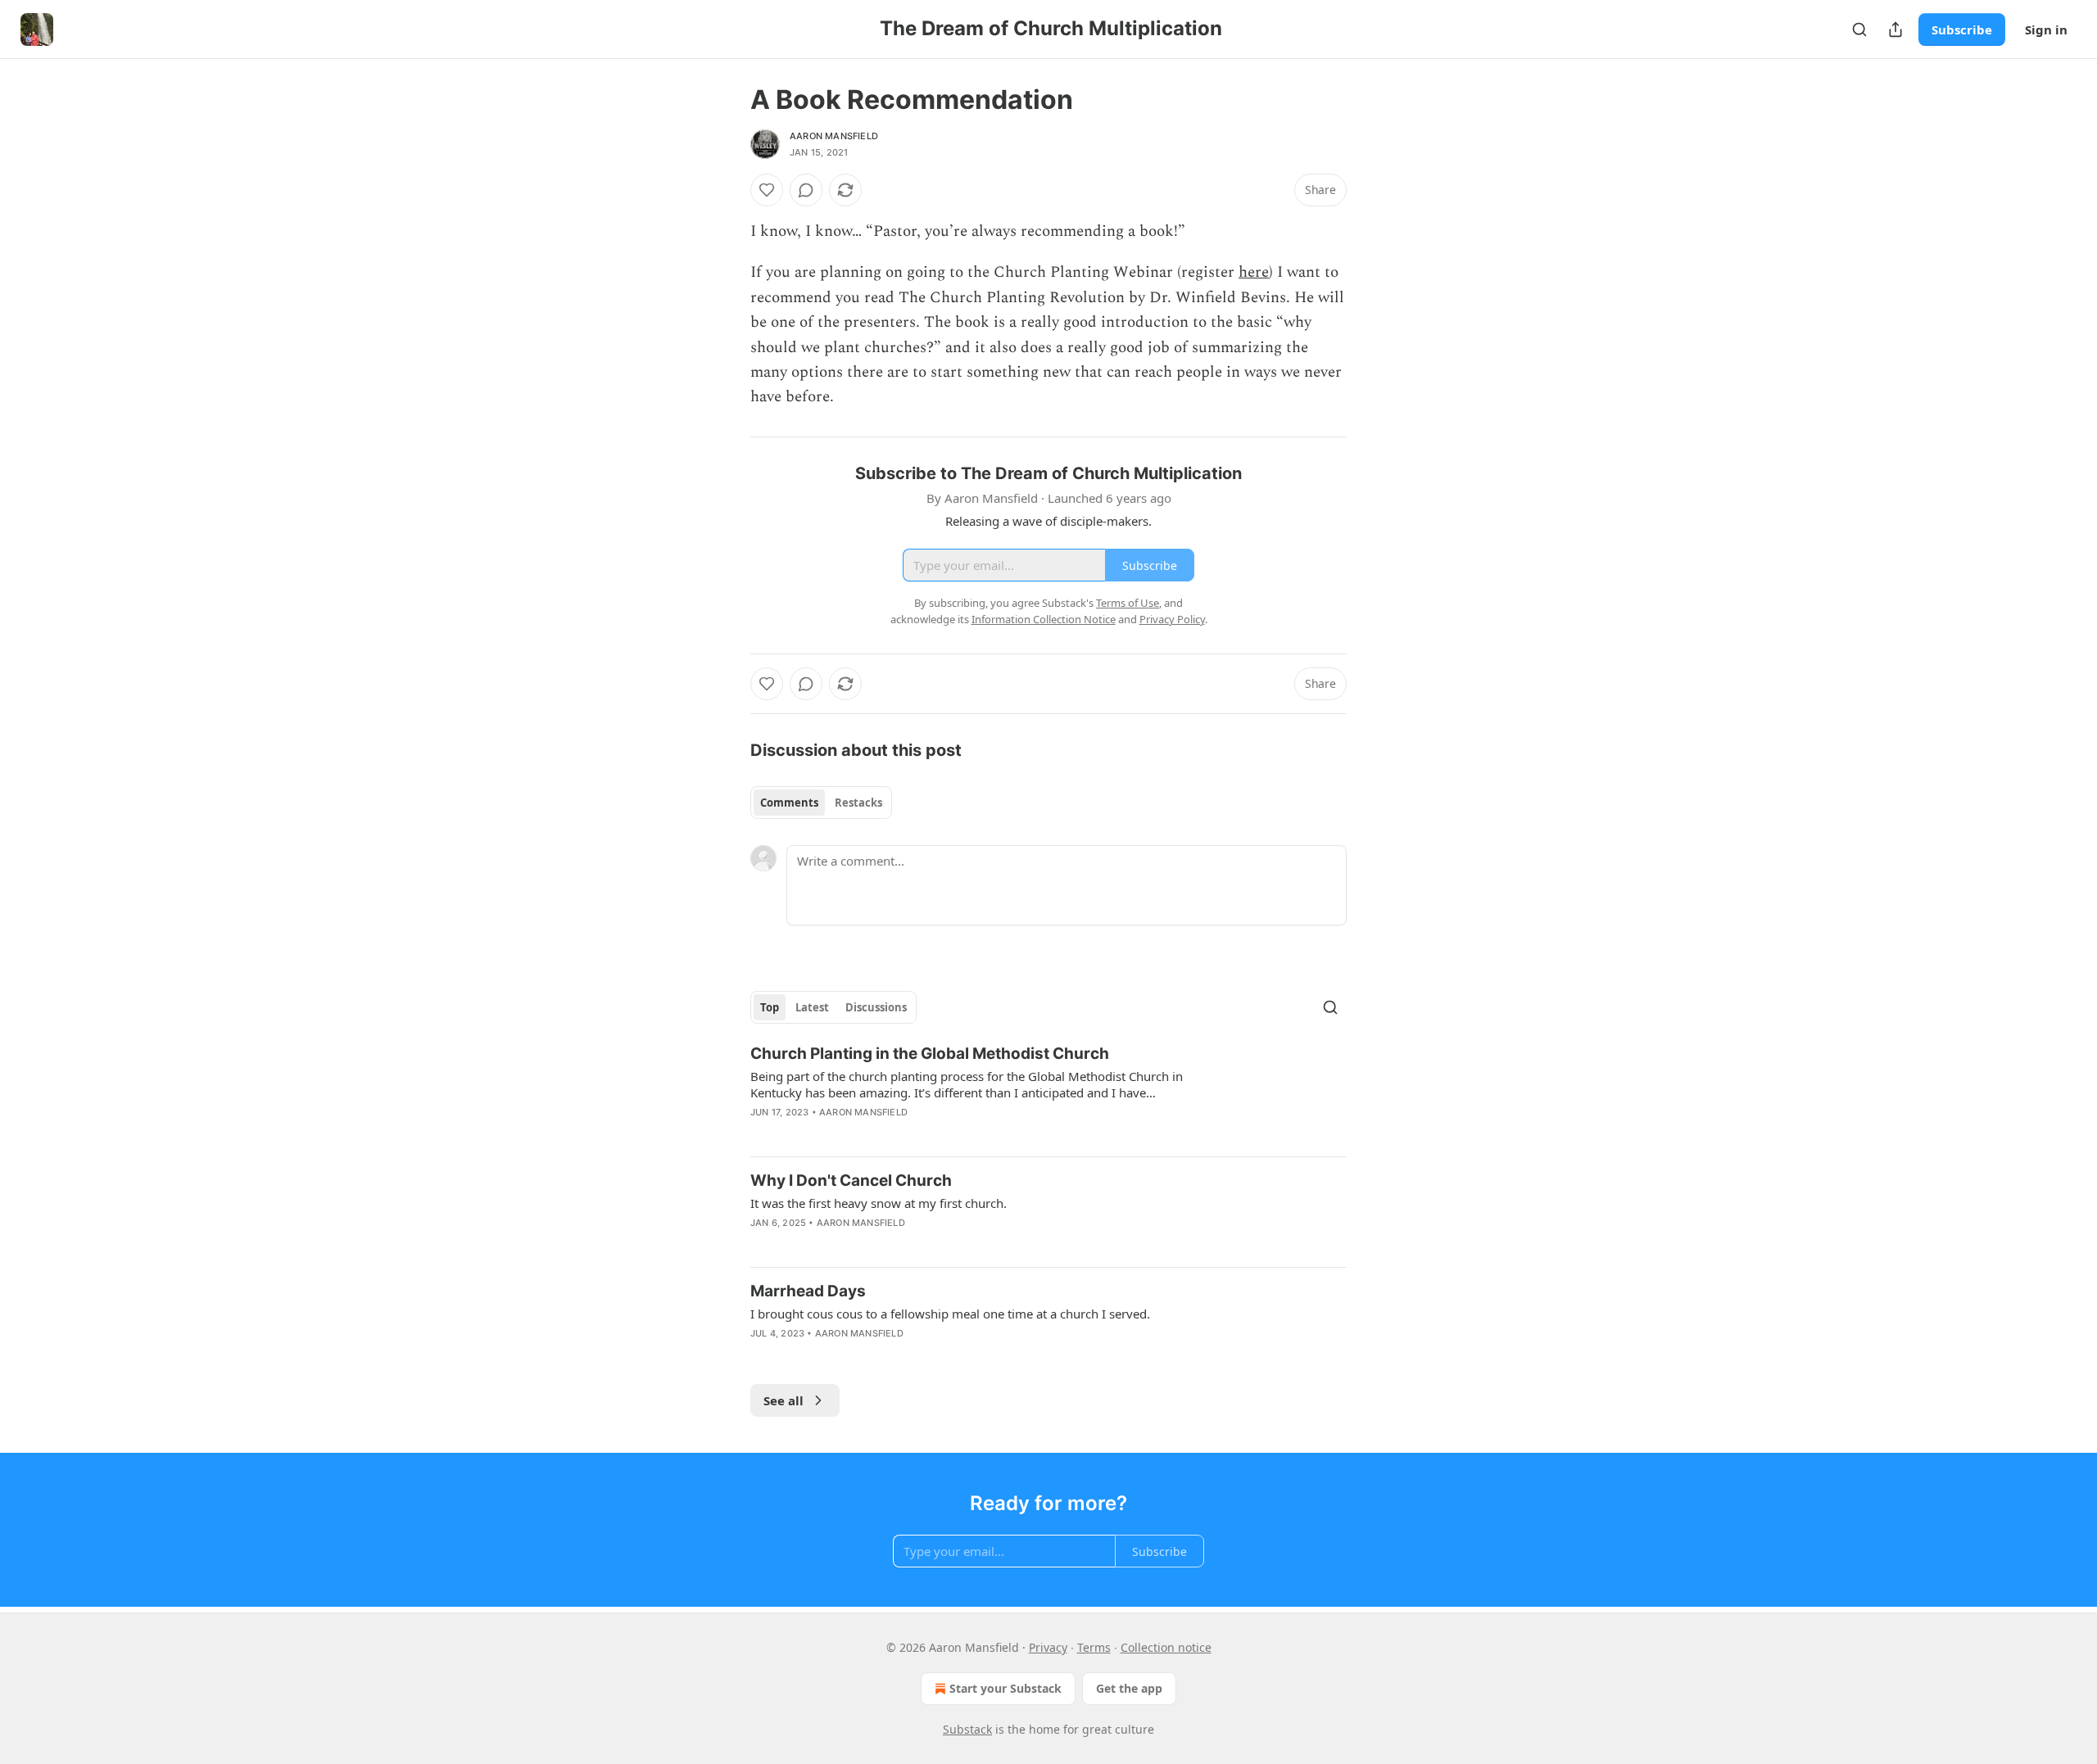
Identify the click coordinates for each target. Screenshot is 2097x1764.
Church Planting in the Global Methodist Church (930, 1054)
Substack (967, 1729)
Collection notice (1166, 1647)
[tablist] (821, 803)
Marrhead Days (808, 1291)
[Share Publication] (1895, 29)
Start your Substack (1005, 1688)
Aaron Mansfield (834, 136)
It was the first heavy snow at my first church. (879, 1203)
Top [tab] (770, 1007)
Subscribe (1962, 29)
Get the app (1129, 1688)
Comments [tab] (789, 803)
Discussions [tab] (876, 1007)
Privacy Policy (1172, 619)
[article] (1048, 1093)
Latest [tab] (812, 1007)
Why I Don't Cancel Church (851, 1181)
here (1254, 272)
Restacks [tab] (858, 803)
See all (784, 1400)
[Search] (1859, 29)
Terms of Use (1128, 603)
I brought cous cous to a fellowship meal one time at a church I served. (950, 1314)
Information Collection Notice (1044, 619)
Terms (1094, 1647)
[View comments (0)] (806, 190)
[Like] (767, 190)
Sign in (2046, 29)
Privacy (1048, 1647)
